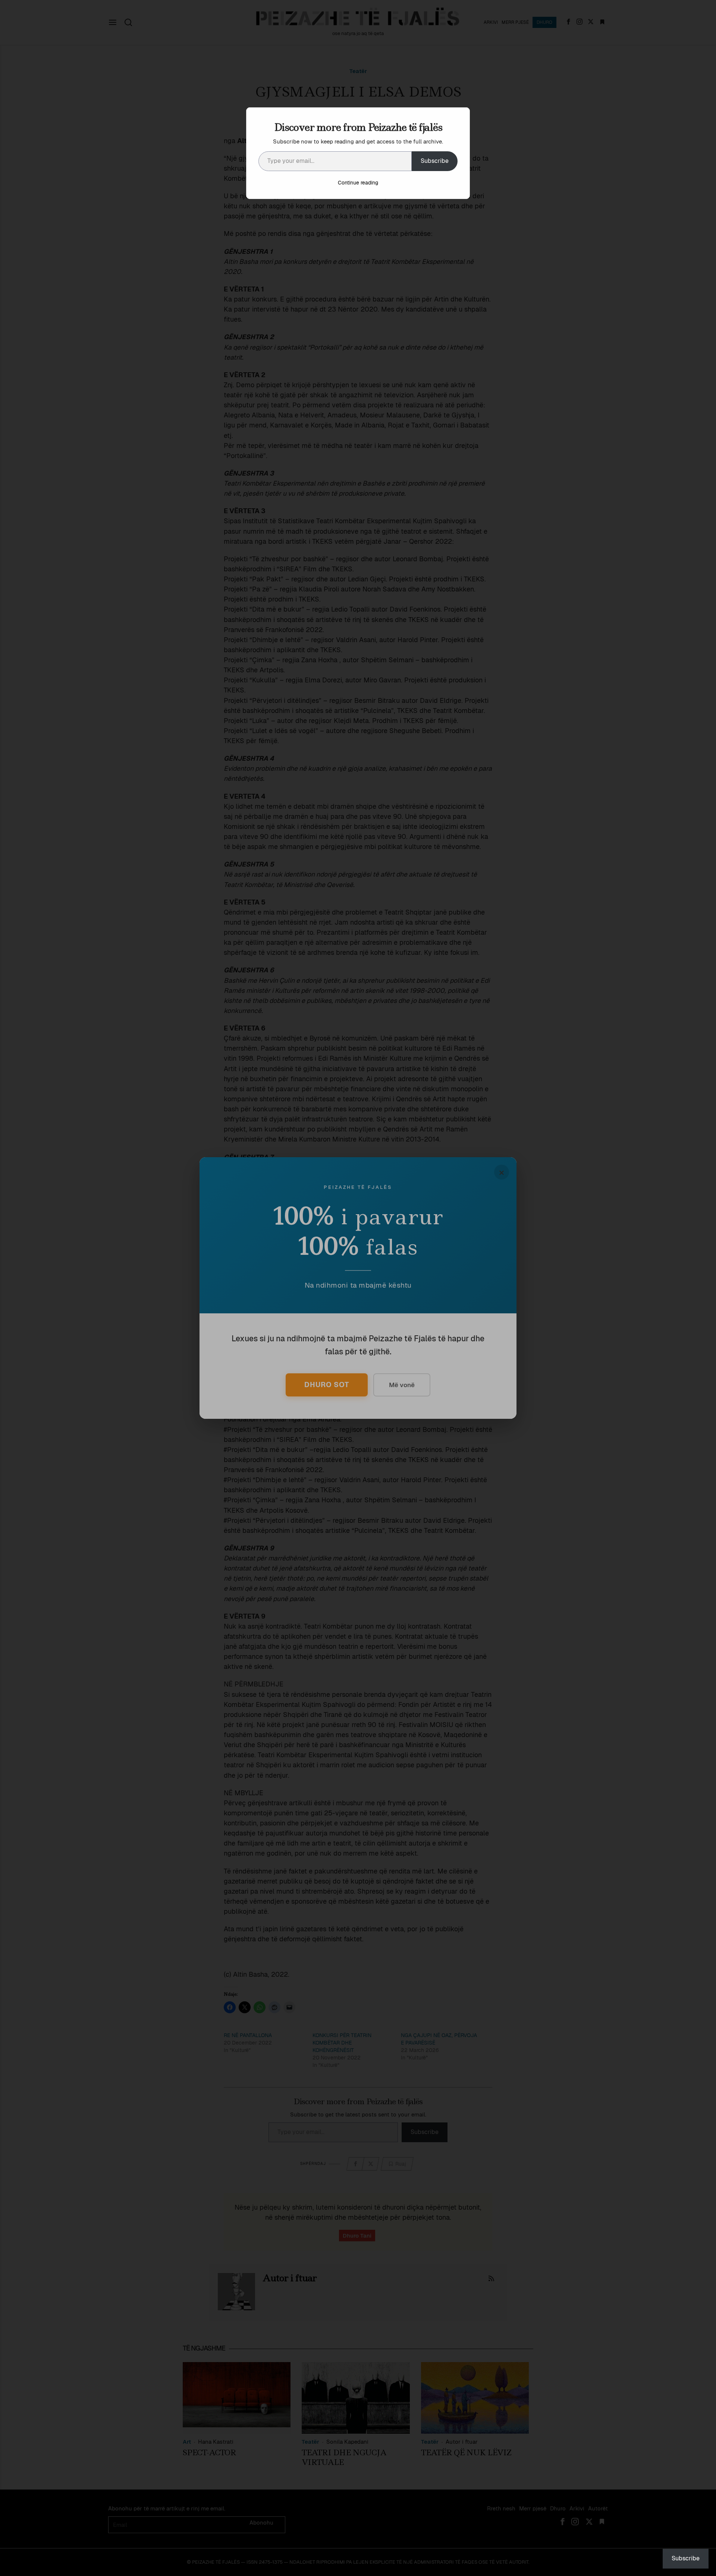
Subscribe (435, 161)
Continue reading (358, 183)
